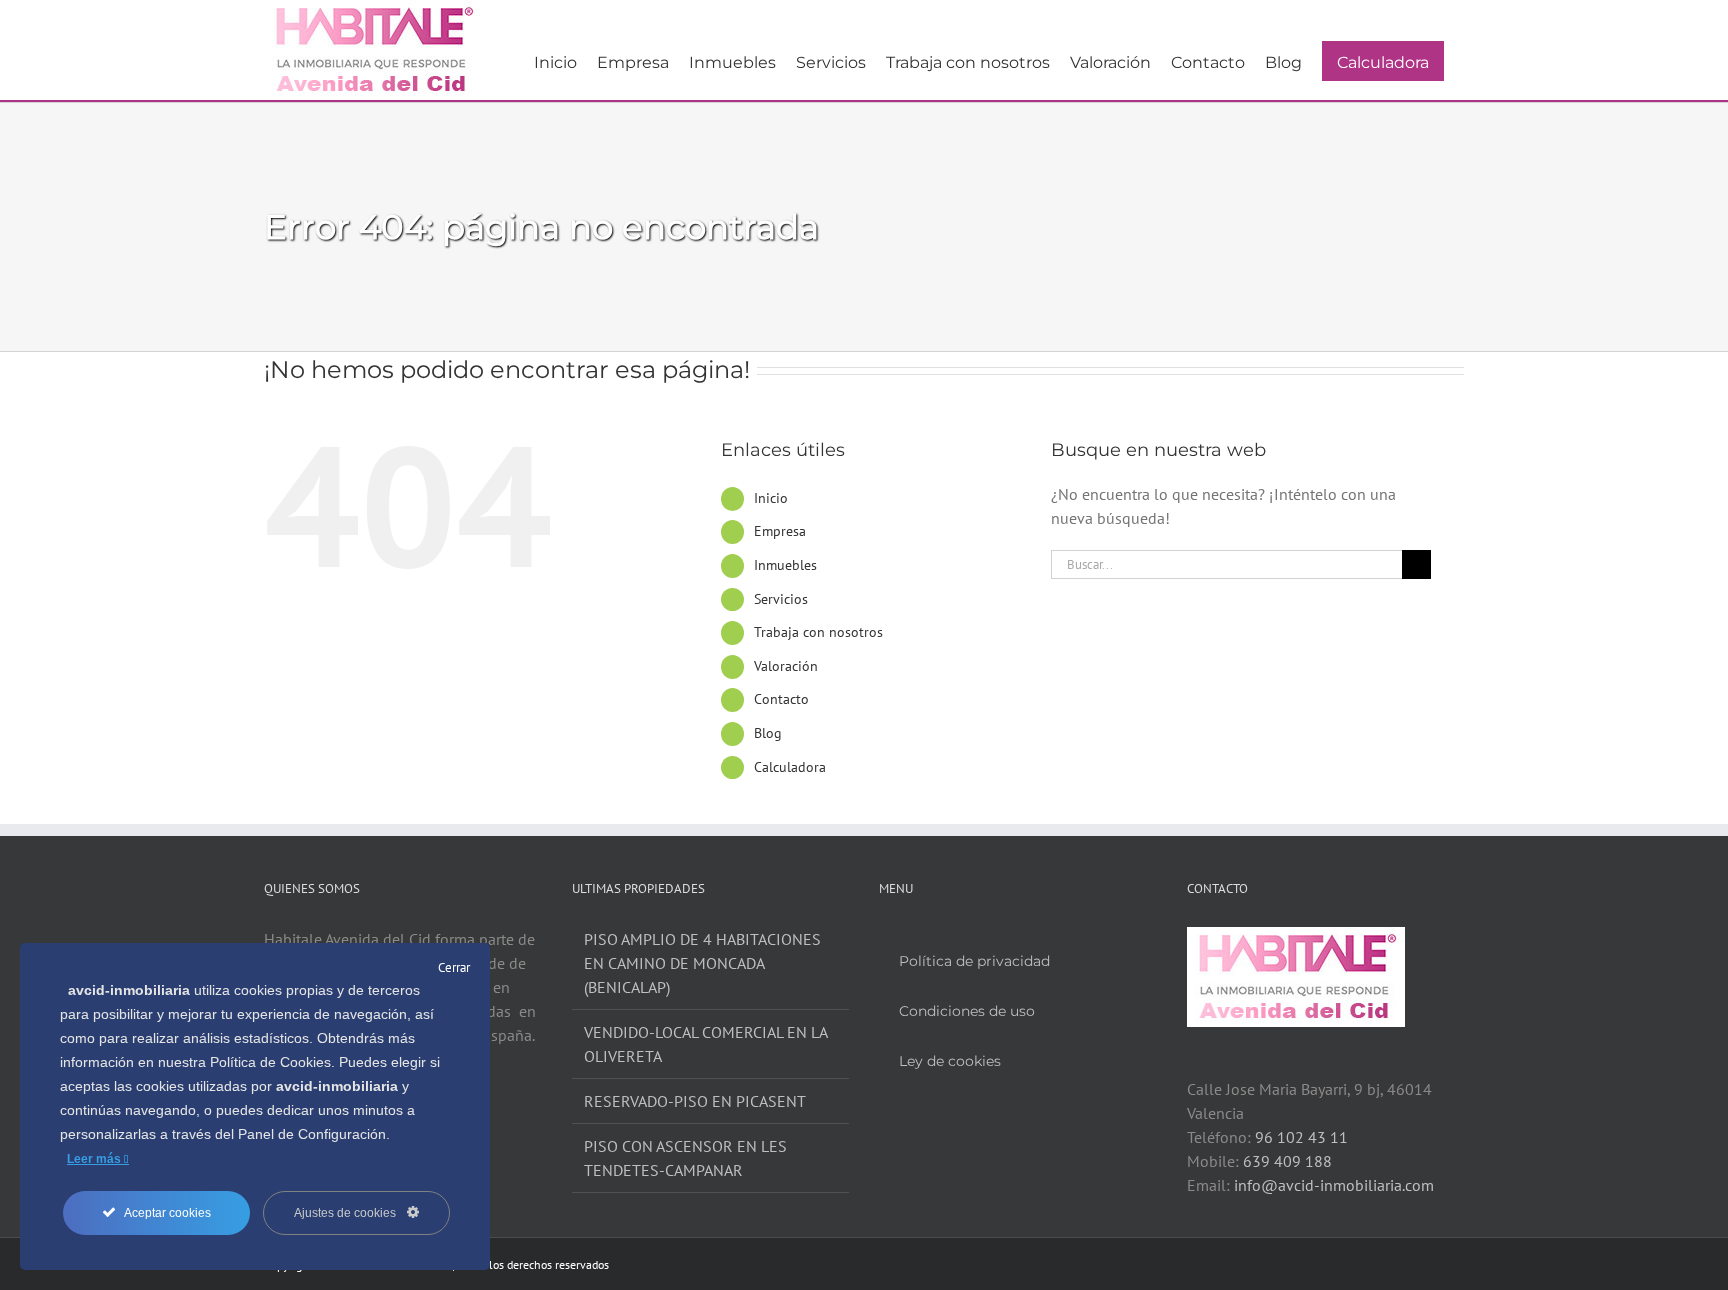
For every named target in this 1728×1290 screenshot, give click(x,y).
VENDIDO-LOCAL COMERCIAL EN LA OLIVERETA (705, 1044)
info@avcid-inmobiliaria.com (1334, 1185)
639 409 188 (1287, 1161)
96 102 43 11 (1301, 1137)
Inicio (771, 498)
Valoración (786, 666)
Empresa (780, 531)
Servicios (781, 599)
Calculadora (790, 767)
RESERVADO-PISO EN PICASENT (695, 1101)
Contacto (781, 699)
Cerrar (454, 967)
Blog (768, 733)
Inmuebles (785, 565)
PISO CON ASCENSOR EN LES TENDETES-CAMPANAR (685, 1158)
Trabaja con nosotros (818, 632)
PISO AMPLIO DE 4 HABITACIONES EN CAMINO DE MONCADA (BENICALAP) (702, 963)
